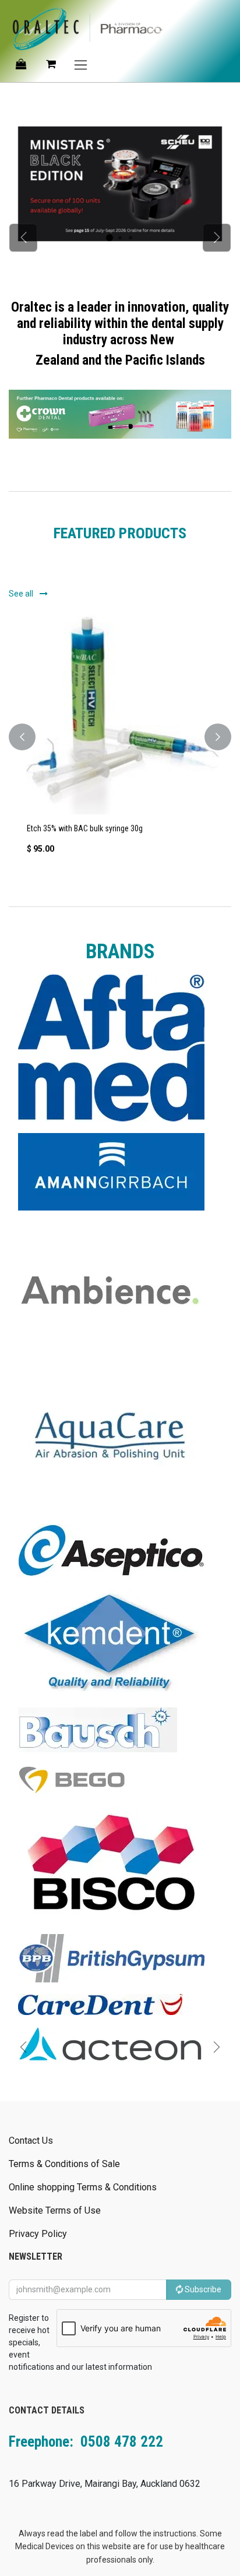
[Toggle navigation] (81, 64)
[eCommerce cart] (51, 64)
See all (22, 594)
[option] (120, 737)
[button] (22, 737)
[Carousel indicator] (110, 238)
